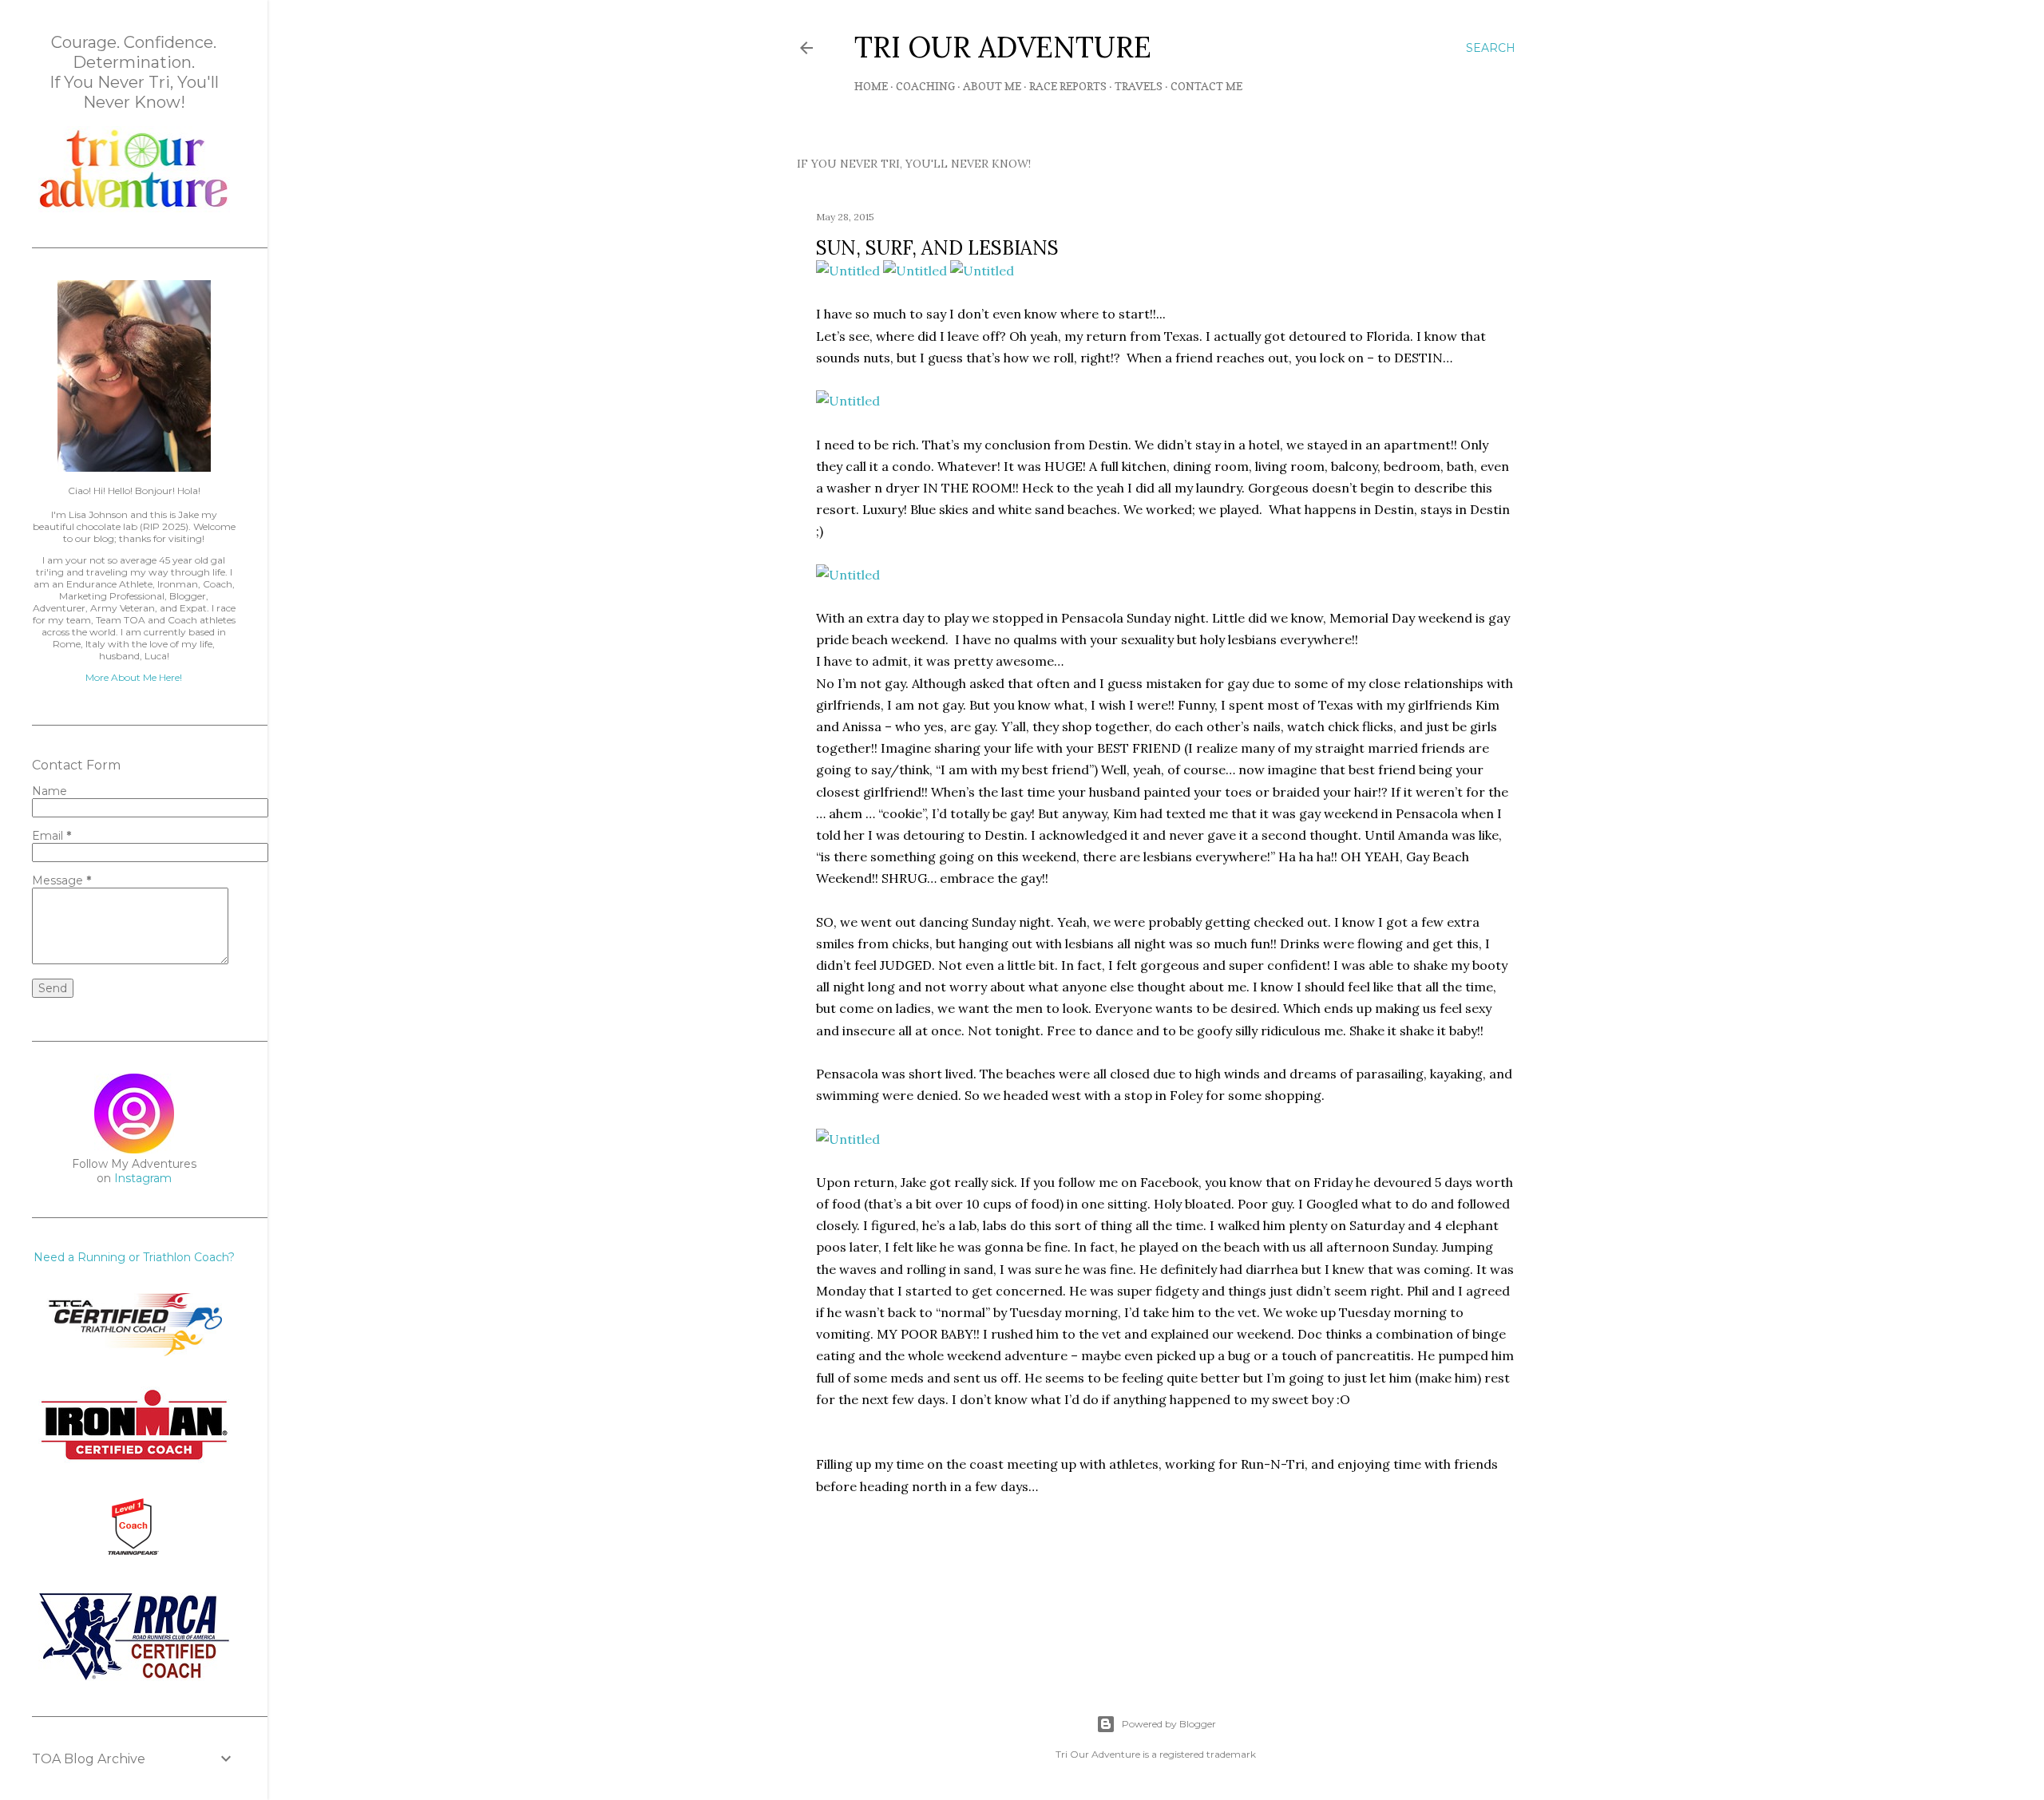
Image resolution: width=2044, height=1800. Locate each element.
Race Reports (1068, 86)
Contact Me (1206, 86)
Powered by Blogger (1169, 1724)
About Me (992, 86)
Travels (1139, 86)
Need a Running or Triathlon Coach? (134, 1257)
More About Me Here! (134, 677)
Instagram (143, 1178)
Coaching (925, 86)
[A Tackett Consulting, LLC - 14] (134, 208)
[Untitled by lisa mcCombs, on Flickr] (848, 271)
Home (871, 86)
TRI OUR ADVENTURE (1003, 47)
